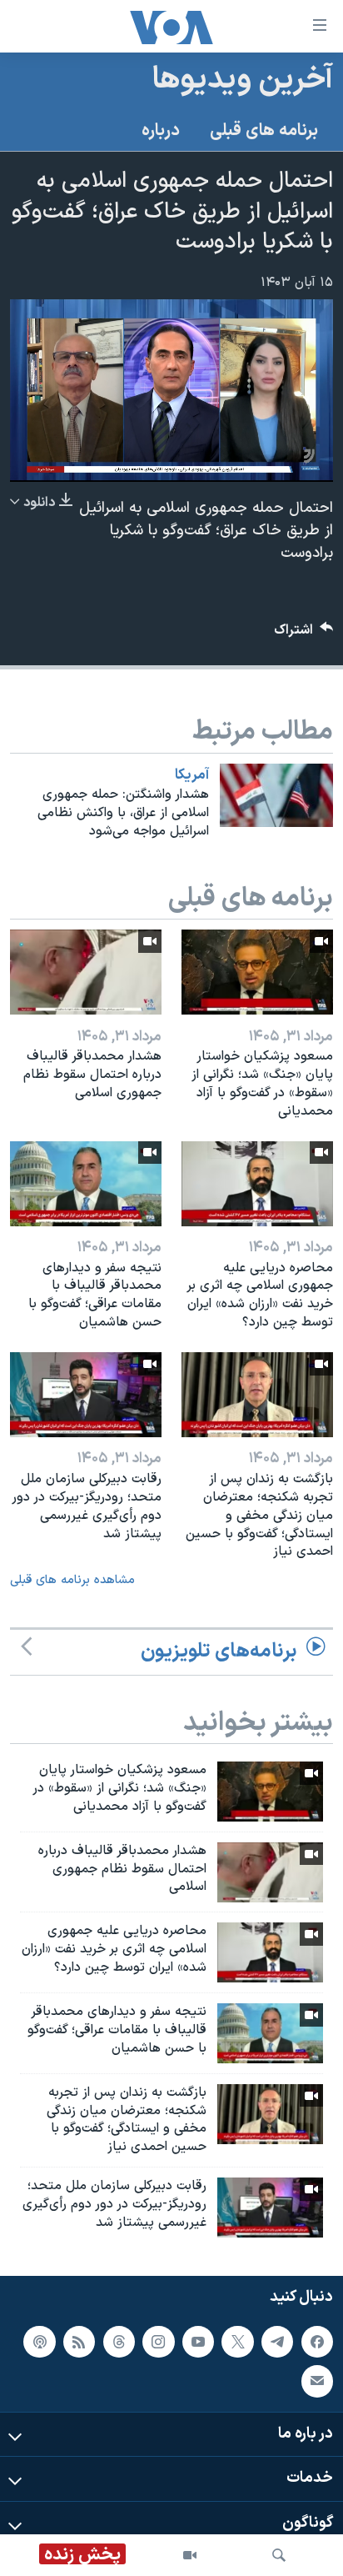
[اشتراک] (317, 2381)
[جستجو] (279, 2555)
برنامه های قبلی (264, 131)
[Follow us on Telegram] (277, 2341)
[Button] (304, 634)
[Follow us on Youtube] (198, 2341)
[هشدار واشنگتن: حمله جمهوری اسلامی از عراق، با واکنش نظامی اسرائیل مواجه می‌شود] (276, 795)
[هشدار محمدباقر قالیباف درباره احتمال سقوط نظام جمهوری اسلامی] (86, 972)
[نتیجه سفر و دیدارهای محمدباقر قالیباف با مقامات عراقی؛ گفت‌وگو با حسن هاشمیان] (86, 1184)
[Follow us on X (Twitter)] (237, 2341)
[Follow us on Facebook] (317, 2341)
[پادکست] (39, 2341)
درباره (161, 131)
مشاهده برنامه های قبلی (72, 1580)
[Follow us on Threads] (119, 2341)
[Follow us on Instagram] (158, 2341)
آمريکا (192, 775)
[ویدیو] (190, 2555)
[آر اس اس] (79, 2341)
